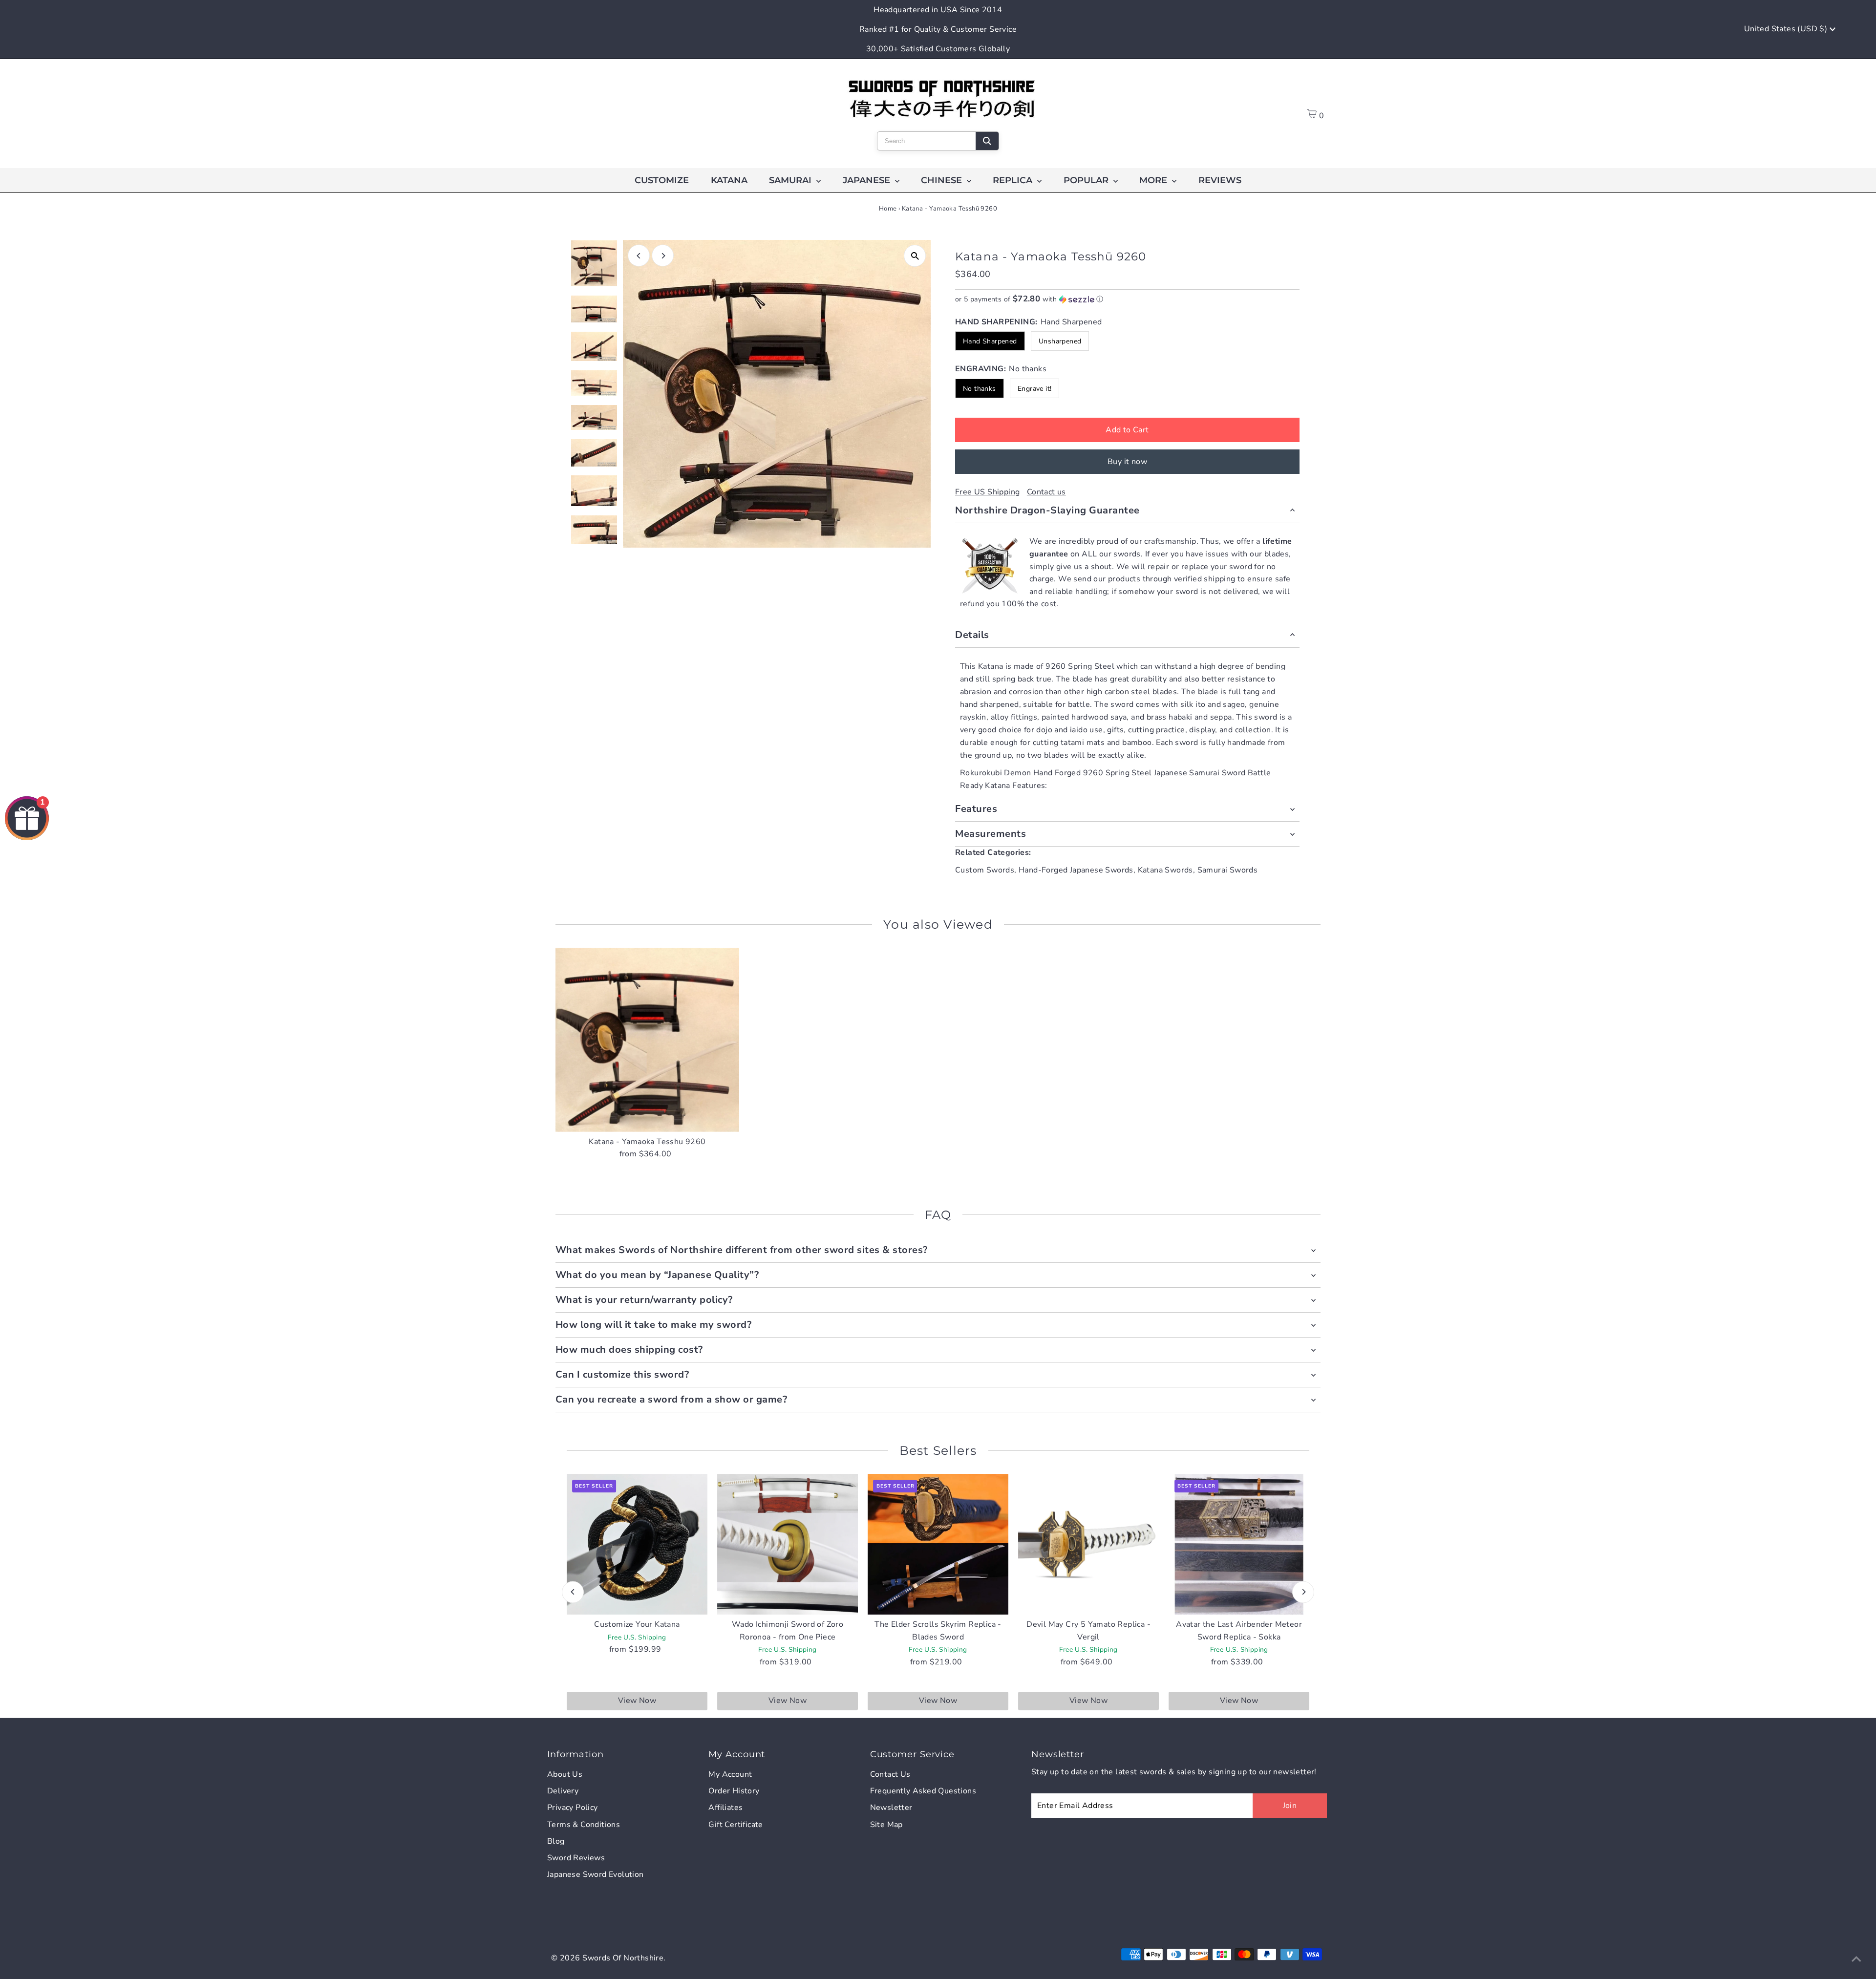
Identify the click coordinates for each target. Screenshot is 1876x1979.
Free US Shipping (987, 492)
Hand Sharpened (990, 341)
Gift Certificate (735, 1825)
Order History (734, 1791)
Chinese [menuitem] (943, 180)
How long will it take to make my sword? (654, 1325)
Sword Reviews (576, 1858)
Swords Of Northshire (623, 1958)
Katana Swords (1165, 870)
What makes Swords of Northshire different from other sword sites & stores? (742, 1250)
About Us (565, 1774)
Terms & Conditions (584, 1825)
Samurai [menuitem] (791, 180)
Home (888, 209)
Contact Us (890, 1774)
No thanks (980, 389)
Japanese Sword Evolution (596, 1874)
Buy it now (1127, 462)
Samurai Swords (1228, 870)
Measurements (991, 834)
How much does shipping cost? (629, 1350)
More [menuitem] (1154, 180)
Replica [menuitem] (1014, 180)
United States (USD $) (1787, 29)
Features (976, 809)
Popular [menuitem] (1087, 180)
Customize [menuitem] (662, 180)
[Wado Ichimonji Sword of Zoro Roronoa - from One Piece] (788, 1544)
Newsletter (891, 1808)
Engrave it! (1034, 389)
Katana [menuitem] (729, 180)
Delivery (563, 1791)
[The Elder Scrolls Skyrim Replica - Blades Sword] (938, 1544)
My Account (730, 1774)
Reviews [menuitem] (1220, 180)
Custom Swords (985, 870)
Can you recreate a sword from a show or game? (672, 1399)
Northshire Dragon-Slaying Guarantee (1047, 510)
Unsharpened (1060, 341)
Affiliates (725, 1808)
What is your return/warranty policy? (644, 1300)
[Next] (663, 256)
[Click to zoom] (915, 256)
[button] (1127, 299)
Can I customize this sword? (622, 1374)
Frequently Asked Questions (923, 1791)
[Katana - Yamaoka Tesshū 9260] (648, 1040)
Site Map (886, 1825)
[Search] (987, 141)
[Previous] (639, 256)
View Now (637, 1701)
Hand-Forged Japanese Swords (1076, 870)
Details (972, 635)
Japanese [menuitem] (868, 180)
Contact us (1046, 492)
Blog (556, 1841)
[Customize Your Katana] (637, 1544)
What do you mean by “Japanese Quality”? (657, 1275)
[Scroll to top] (1856, 1959)
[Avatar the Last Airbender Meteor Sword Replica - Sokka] (1239, 1544)
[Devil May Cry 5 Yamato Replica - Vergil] (1088, 1544)
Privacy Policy (573, 1808)
